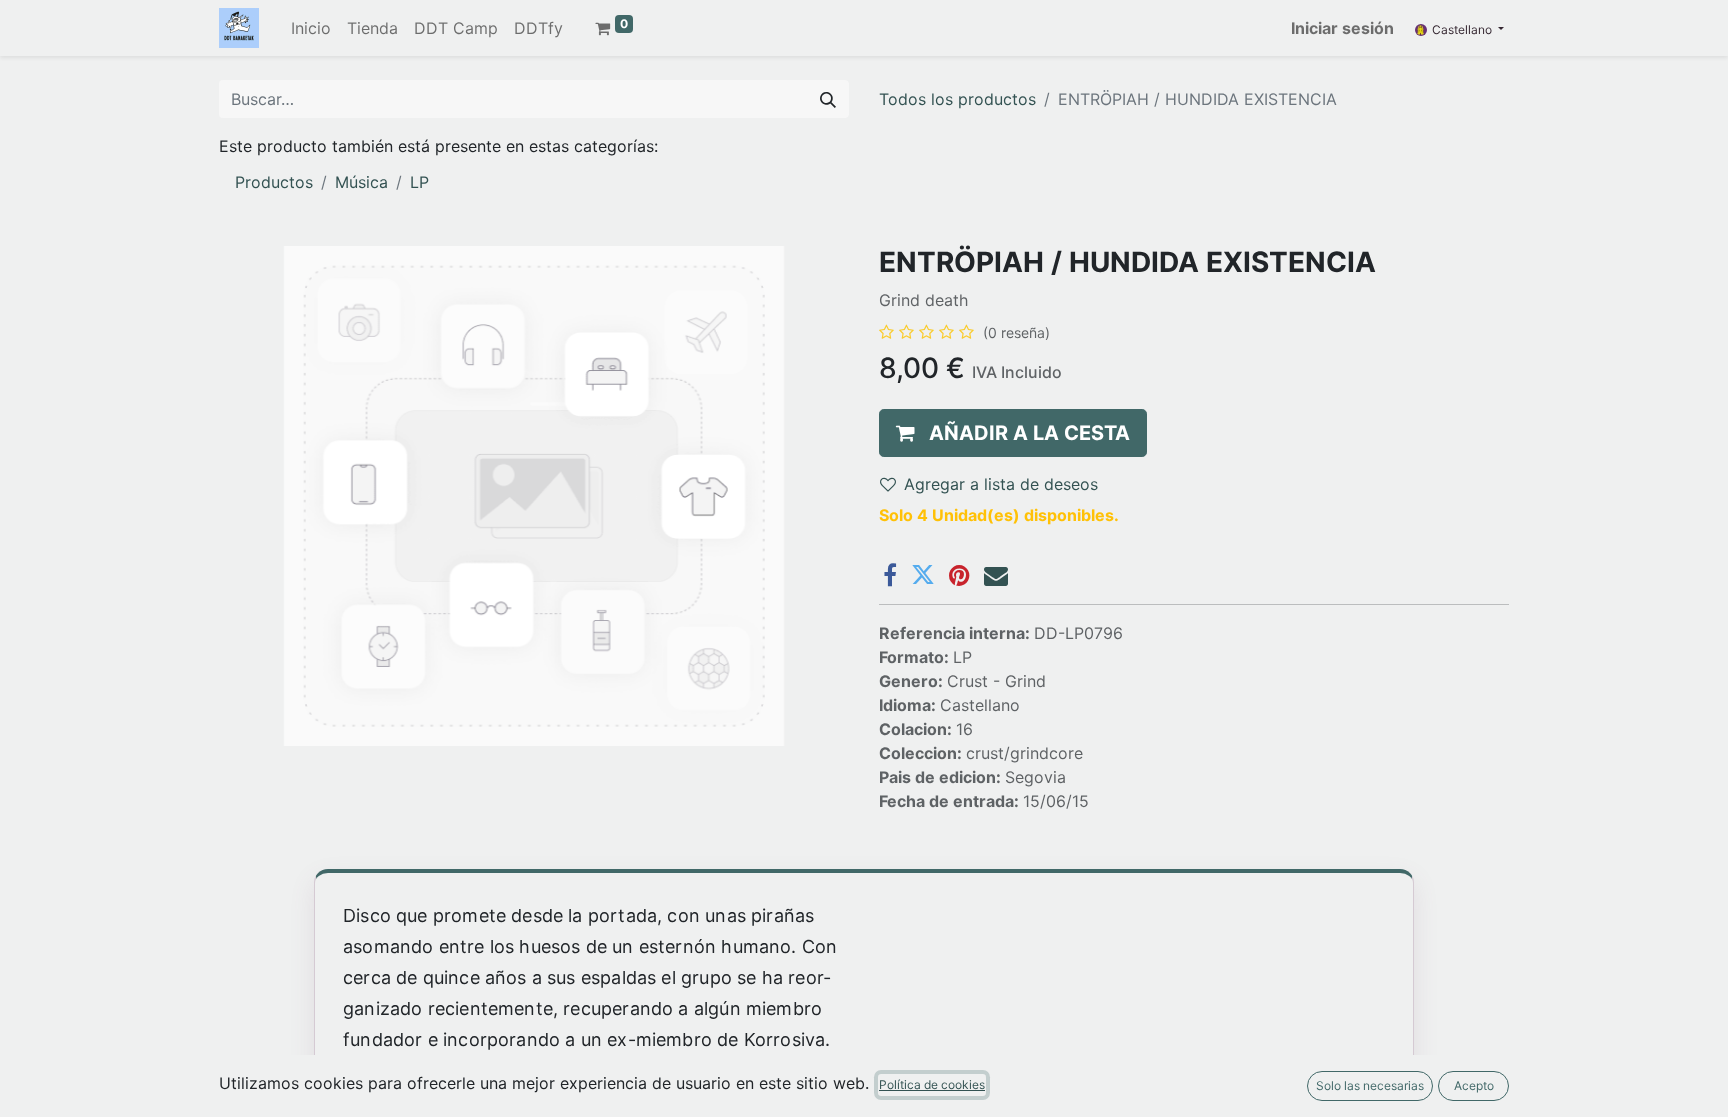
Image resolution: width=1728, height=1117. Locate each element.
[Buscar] (828, 99)
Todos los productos (957, 99)
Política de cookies (932, 1084)
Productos (274, 182)
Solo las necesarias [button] (1370, 1085)
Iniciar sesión (1342, 28)
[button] (1013, 433)
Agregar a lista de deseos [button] (1001, 484)
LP (419, 182)
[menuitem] (311, 28)
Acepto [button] (1474, 1085)
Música (361, 182)
